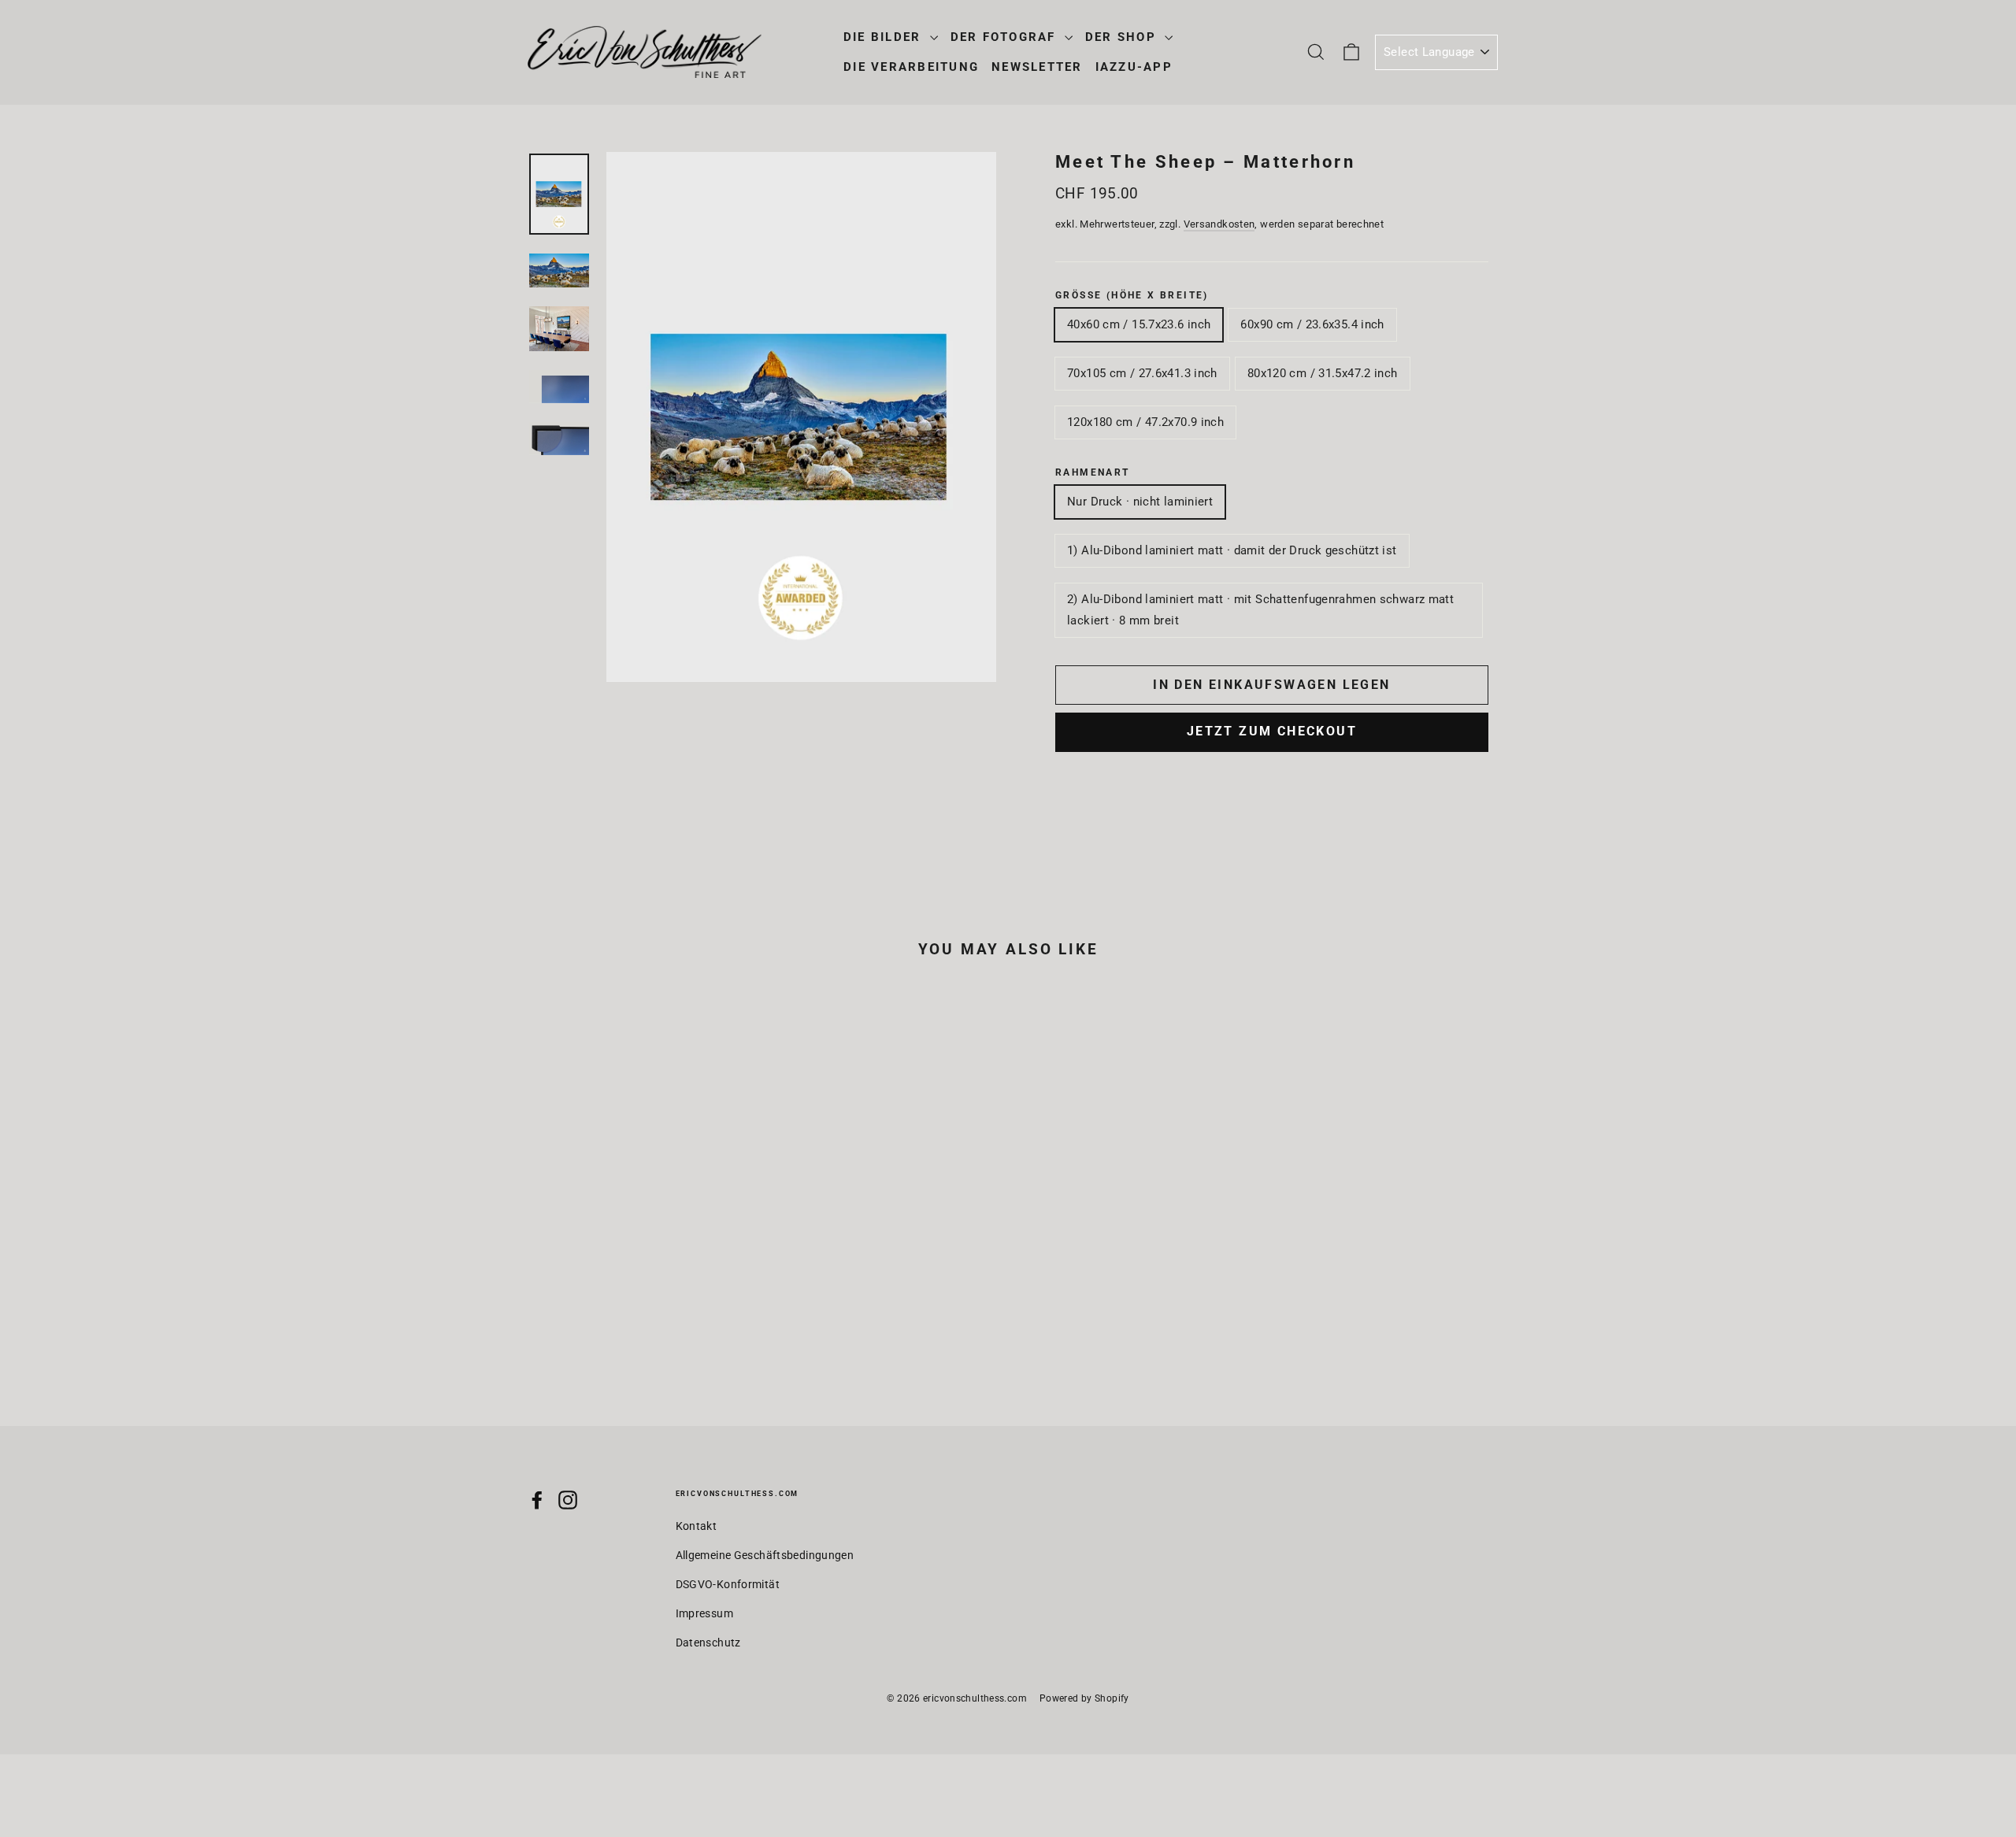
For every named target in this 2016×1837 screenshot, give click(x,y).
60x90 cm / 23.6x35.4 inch (1312, 324)
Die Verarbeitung (911, 67)
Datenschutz (708, 1643)
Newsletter (1037, 67)
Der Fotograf (1006, 37)
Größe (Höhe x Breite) (1132, 295)
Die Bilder (885, 37)
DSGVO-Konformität (728, 1584)
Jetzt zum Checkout (1272, 731)
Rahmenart (1093, 472)
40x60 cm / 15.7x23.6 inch (1139, 324)
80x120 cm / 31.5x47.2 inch (1323, 373)
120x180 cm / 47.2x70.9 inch (1145, 422)
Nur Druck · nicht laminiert (1140, 502)
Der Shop (1123, 37)
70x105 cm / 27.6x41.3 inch (1142, 373)
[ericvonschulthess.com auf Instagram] (568, 1500)
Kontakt (697, 1526)
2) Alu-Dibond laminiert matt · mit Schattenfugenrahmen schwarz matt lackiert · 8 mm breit (1260, 610)
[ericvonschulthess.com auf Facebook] (537, 1500)
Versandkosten (1219, 224)
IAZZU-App (1134, 67)
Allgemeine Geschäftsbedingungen (765, 1555)
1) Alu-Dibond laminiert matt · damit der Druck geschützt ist (1232, 550)
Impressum (704, 1613)
